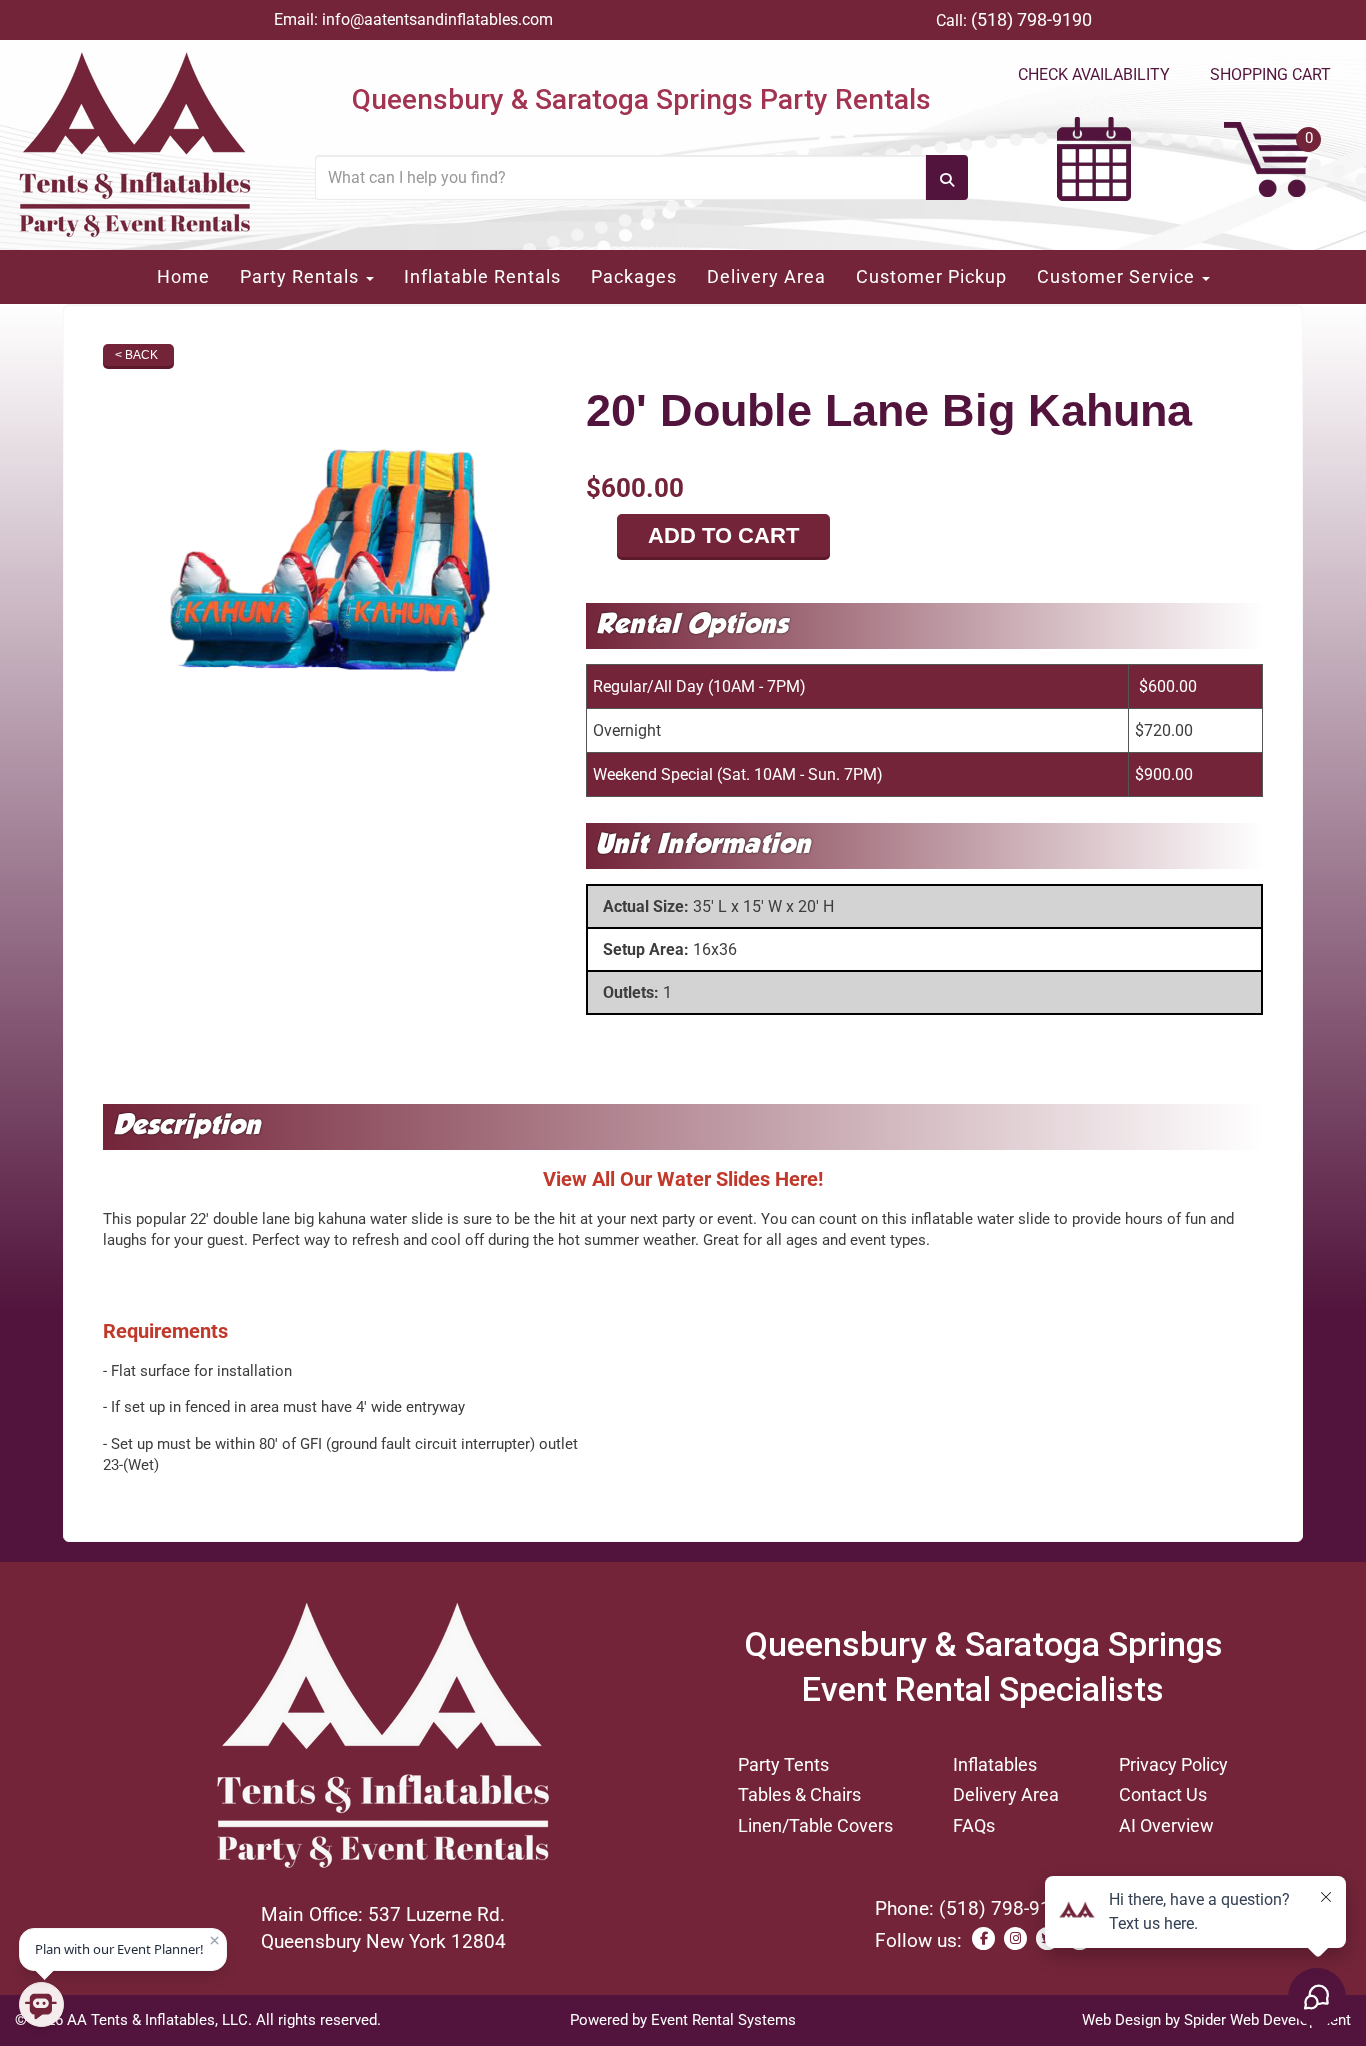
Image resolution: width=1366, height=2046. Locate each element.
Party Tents (783, 1764)
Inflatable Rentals (482, 276)
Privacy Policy (1173, 1764)
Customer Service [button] (1118, 276)
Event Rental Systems (723, 2020)
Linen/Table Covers (815, 1825)
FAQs (974, 1825)
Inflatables (995, 1764)
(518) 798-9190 (1031, 19)
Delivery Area (766, 276)
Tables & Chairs (799, 1794)
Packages (634, 276)
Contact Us (1163, 1794)
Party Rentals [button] (302, 276)
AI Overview (1166, 1825)
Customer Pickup (931, 276)
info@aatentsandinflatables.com (437, 19)
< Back (136, 355)
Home (183, 276)
